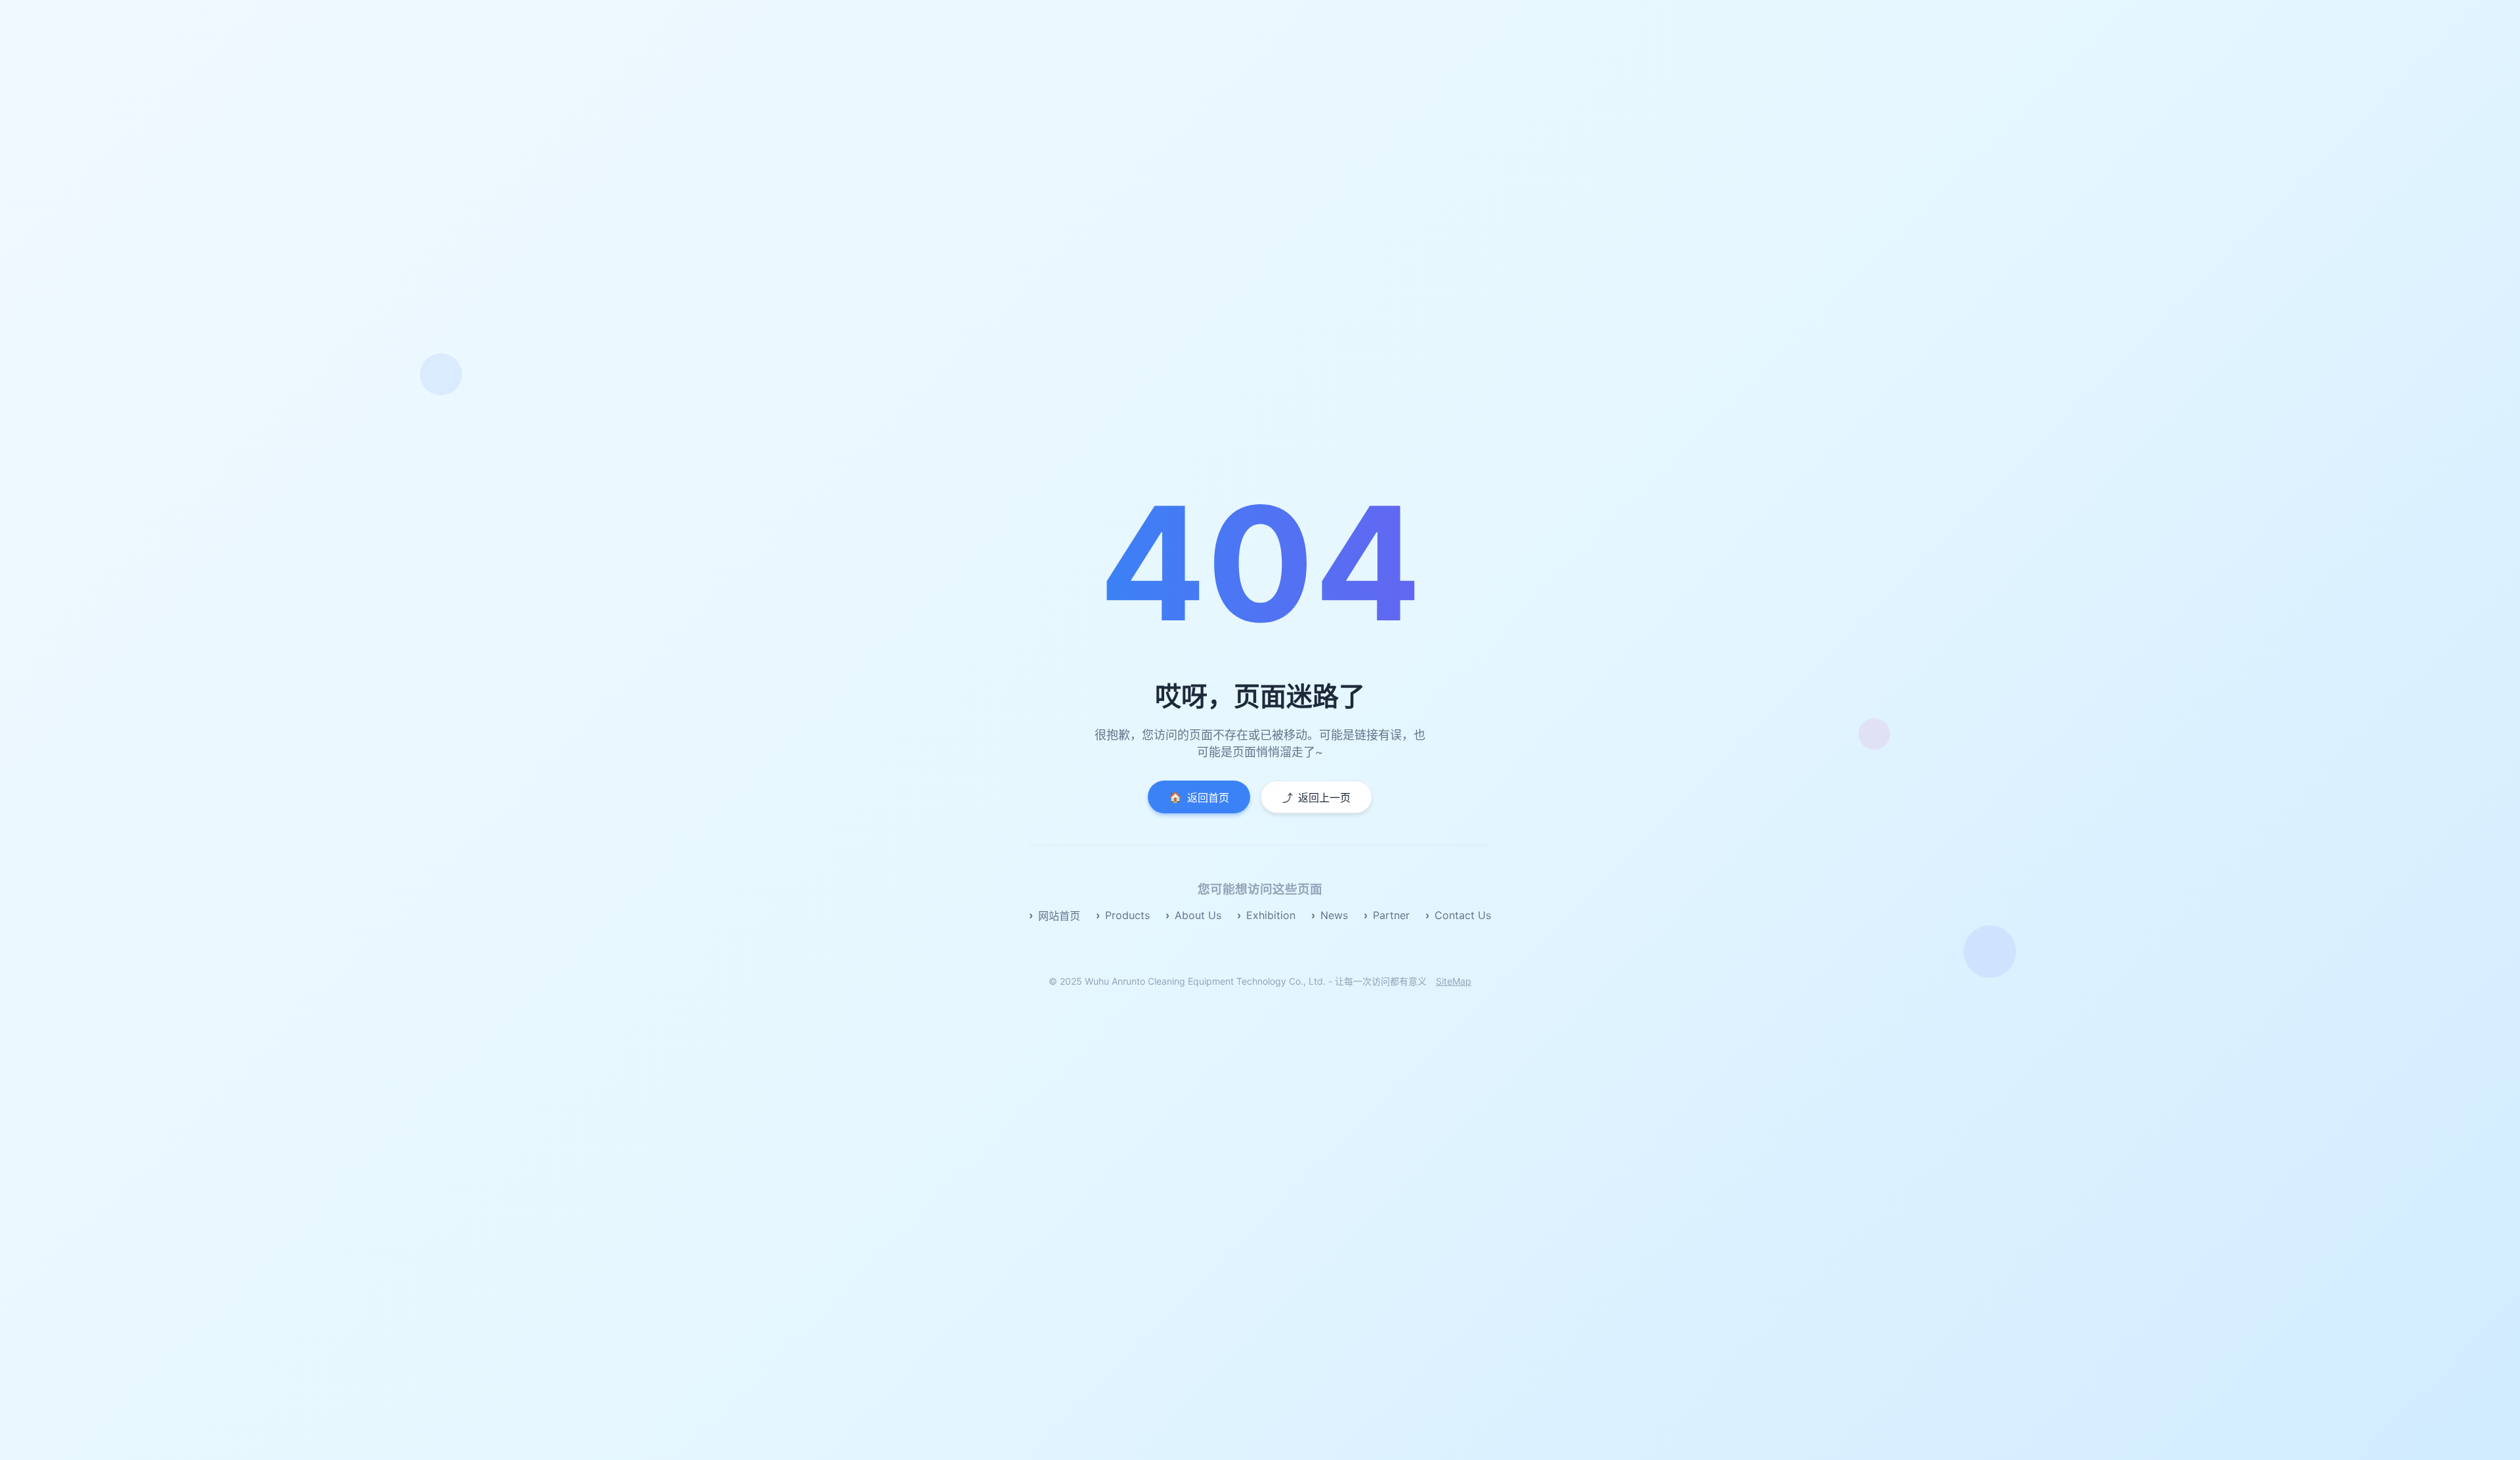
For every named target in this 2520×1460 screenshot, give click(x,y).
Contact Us (1463, 915)
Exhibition (1271, 915)
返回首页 (1199, 797)
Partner (1391, 915)
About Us (1198, 915)
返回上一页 (1316, 798)
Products (1127, 915)
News (1334, 915)
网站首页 (1059, 916)
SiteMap (1454, 981)
